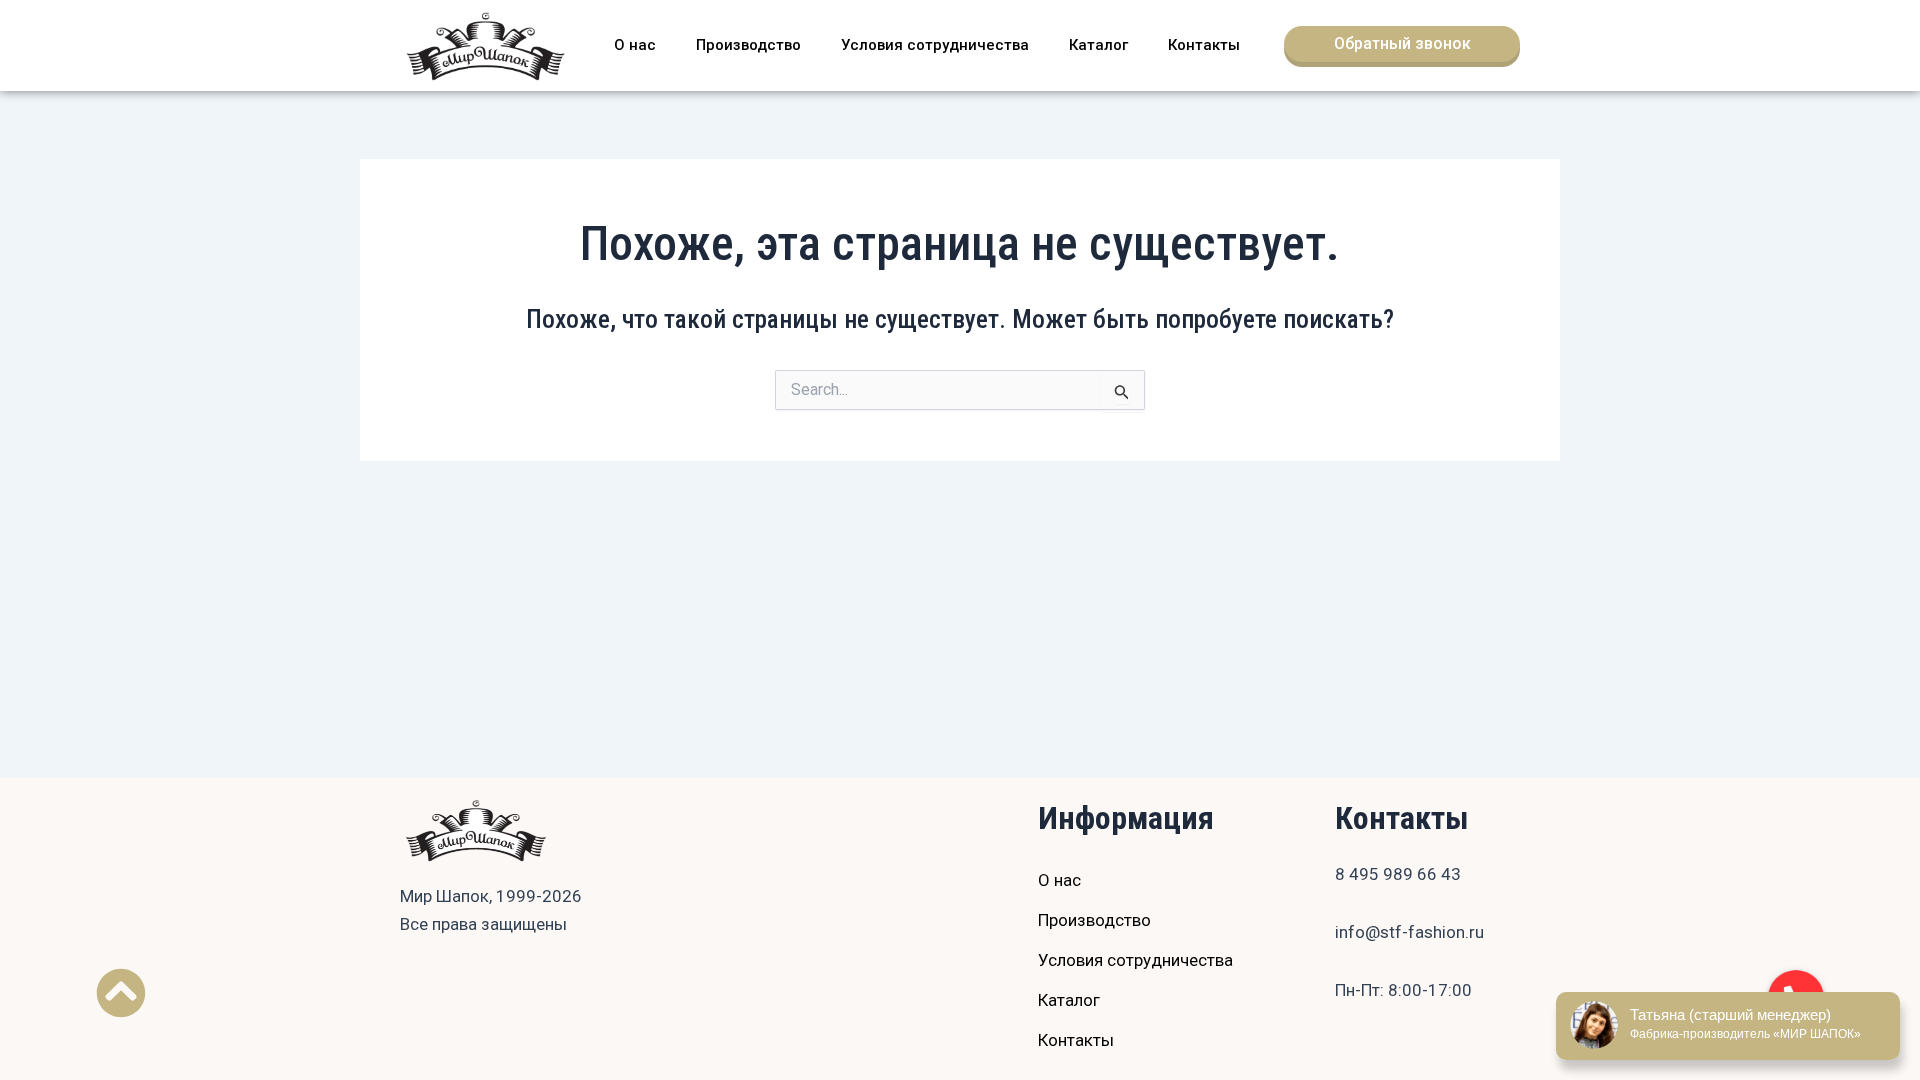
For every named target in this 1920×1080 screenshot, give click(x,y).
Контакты (1204, 45)
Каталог (1098, 45)
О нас (635, 45)
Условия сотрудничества (935, 45)
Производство (748, 45)
